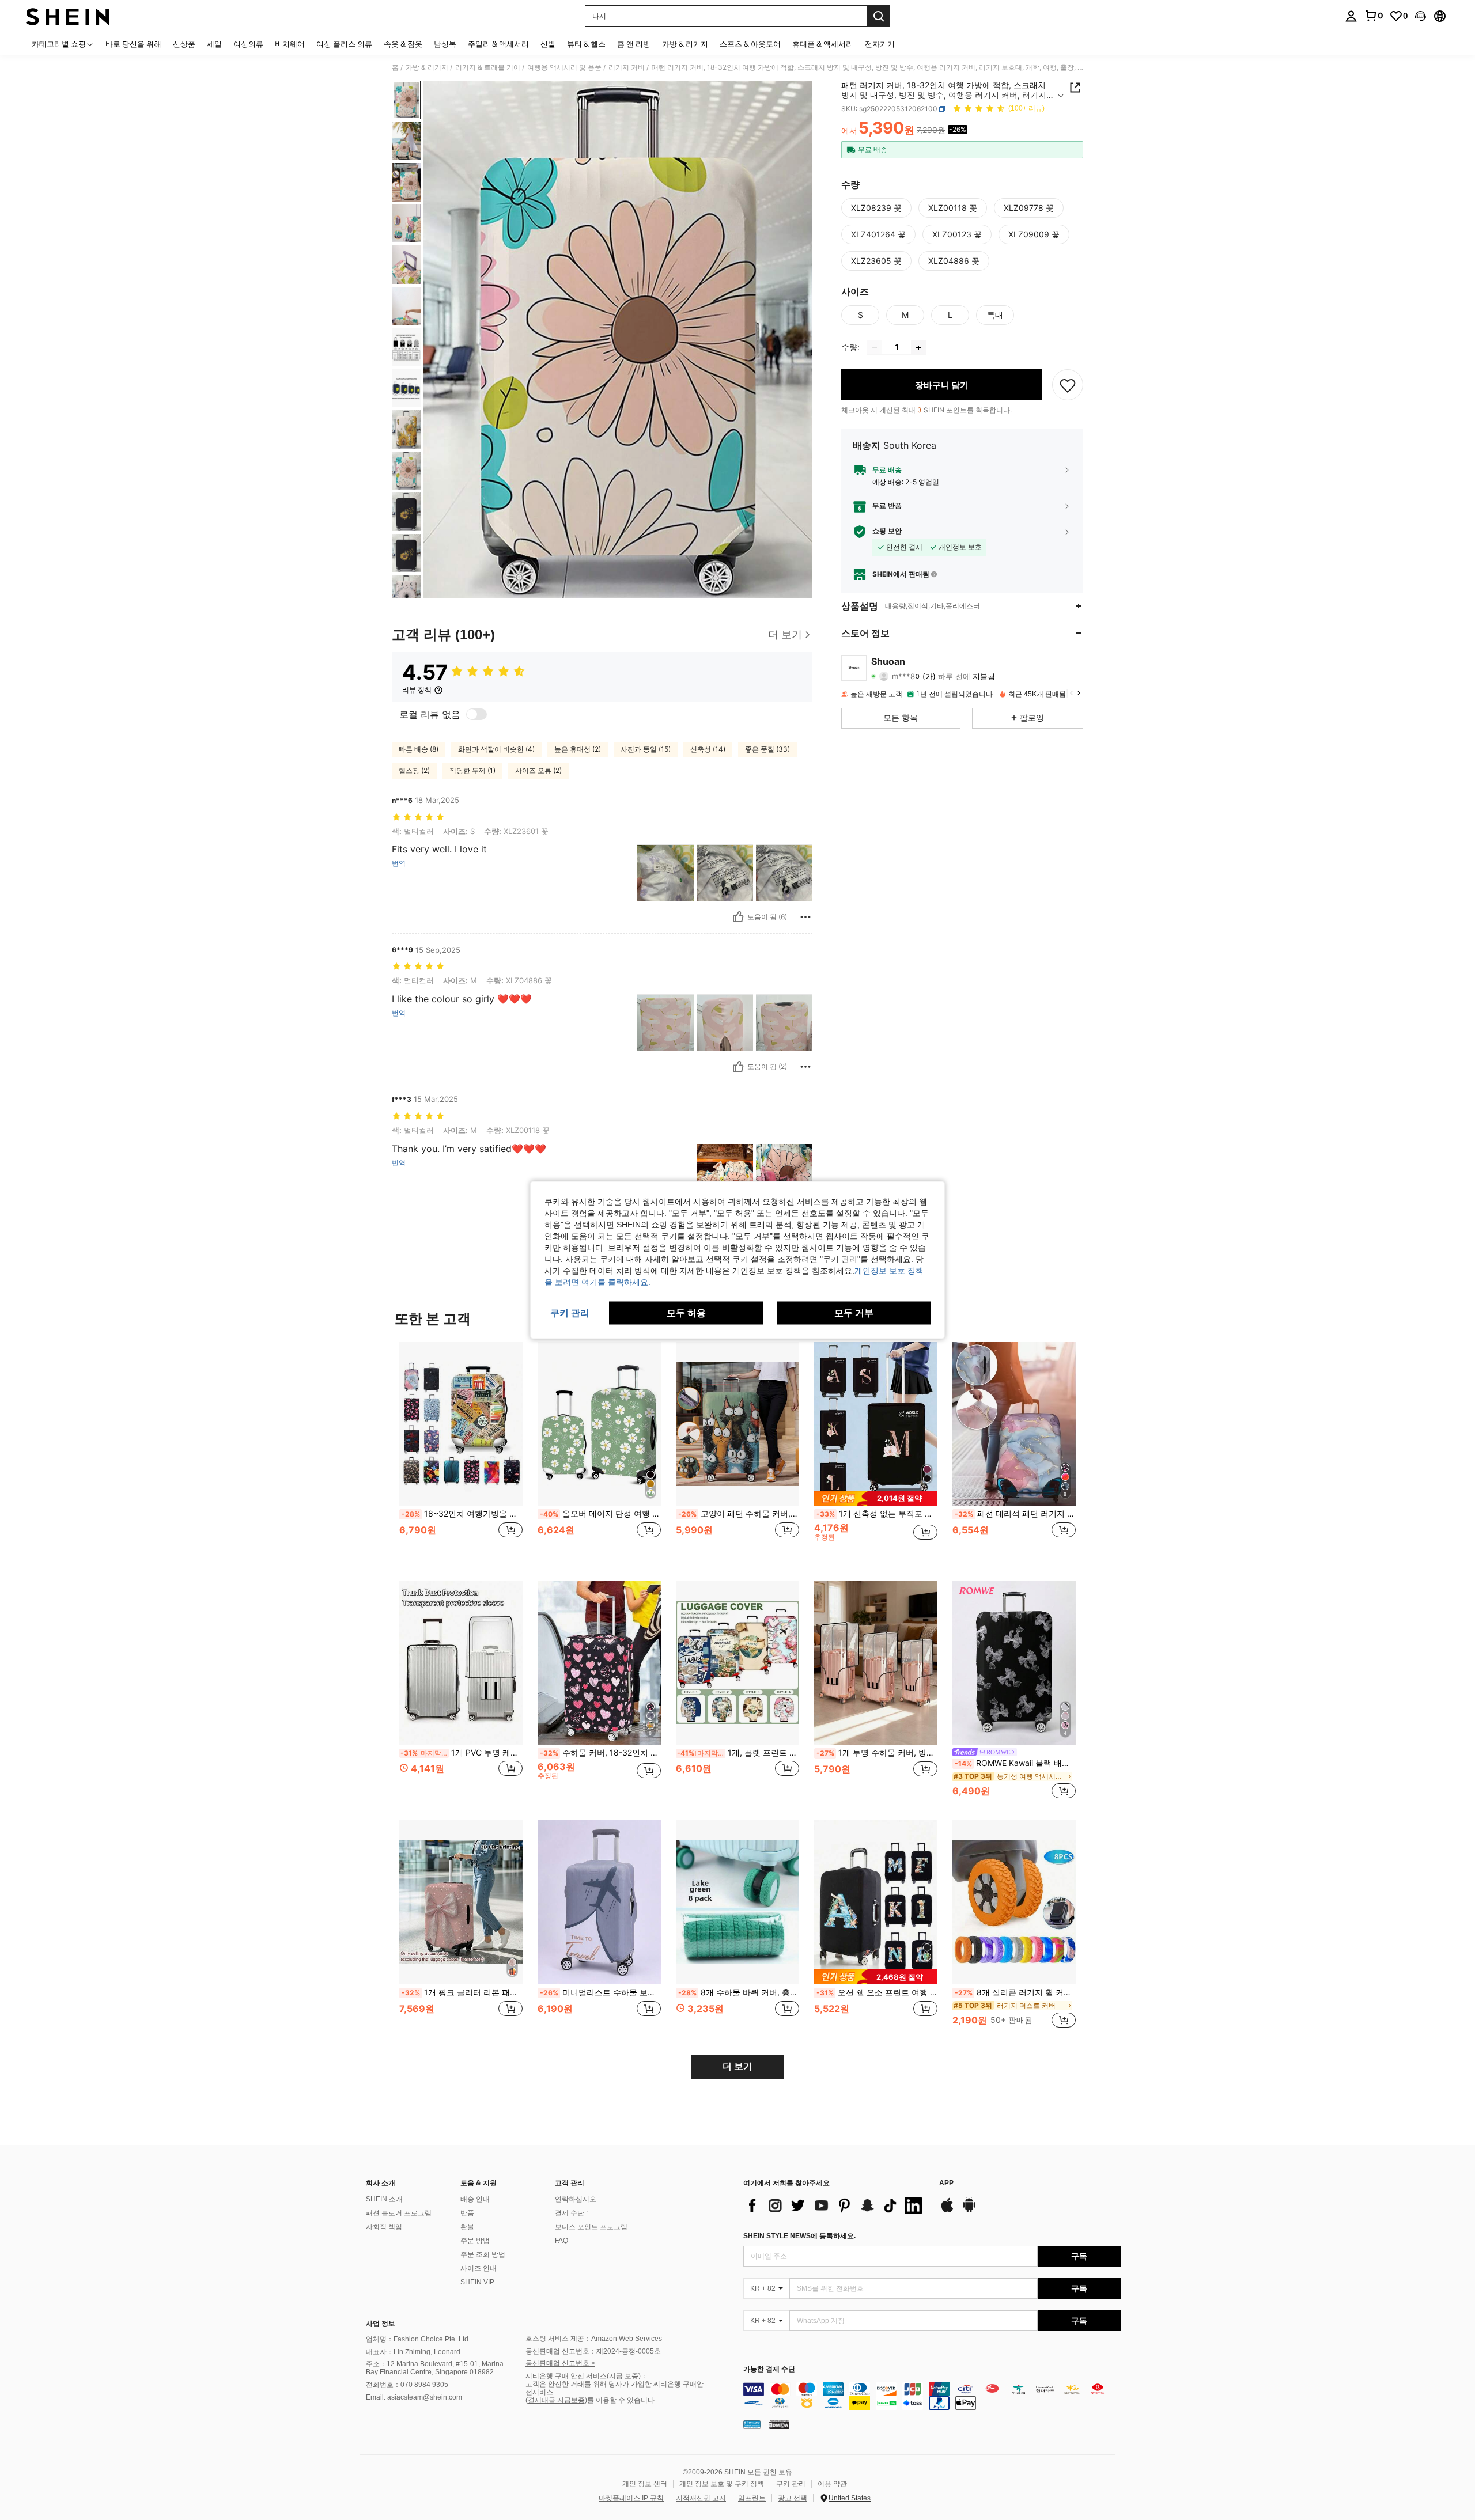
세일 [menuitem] (214, 44)
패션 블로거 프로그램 (399, 2213)
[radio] (876, 208)
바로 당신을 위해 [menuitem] (133, 44)
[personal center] (1351, 16)
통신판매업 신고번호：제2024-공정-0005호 (593, 2351)
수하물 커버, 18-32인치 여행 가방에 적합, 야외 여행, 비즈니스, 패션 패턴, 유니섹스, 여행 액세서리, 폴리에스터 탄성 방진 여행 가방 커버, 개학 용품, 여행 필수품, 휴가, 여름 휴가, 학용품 (600, 1753)
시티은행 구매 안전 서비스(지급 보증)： (587, 2376)
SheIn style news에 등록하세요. (799, 2236)
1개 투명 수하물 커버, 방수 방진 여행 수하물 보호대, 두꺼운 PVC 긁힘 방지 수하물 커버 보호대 (877, 1753)
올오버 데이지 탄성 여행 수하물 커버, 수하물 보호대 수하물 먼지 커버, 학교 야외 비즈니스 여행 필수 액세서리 (600, 1514)
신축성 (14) (708, 749)
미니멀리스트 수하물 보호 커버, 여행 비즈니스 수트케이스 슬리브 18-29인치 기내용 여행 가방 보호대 (600, 1992)
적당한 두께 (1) (472, 770)
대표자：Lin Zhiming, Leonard (413, 2352)
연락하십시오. (576, 2199)
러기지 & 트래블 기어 (488, 67)
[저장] (1068, 385)
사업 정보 (381, 2324)
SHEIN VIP (477, 2282)
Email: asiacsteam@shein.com (414, 2397)
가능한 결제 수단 (769, 2369)
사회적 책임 (384, 2227)
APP (946, 2183)
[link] (1374, 16)
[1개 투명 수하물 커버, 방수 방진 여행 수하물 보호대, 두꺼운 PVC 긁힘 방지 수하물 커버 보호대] (876, 1663)
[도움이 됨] (738, 917)
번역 (399, 863)
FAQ (561, 2241)
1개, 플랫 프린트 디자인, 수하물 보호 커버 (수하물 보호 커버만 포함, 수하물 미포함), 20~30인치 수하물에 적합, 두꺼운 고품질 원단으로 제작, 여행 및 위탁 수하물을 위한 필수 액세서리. (738, 1753)
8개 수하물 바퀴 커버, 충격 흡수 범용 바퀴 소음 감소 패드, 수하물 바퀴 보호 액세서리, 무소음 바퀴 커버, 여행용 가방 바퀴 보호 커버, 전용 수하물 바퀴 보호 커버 (739, 1992)
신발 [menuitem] (548, 44)
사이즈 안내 (479, 2268)
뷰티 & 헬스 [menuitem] (586, 44)
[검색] (879, 16)
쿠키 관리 (791, 2484)
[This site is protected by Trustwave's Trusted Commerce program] (752, 2424)
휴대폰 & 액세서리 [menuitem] (823, 44)
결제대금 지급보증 (556, 2400)
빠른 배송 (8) (419, 749)
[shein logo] (68, 16)
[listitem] (461, 1452)
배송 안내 (475, 2199)
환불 (467, 2227)
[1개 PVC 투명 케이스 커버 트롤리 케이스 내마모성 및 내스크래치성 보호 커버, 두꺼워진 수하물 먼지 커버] (461, 1663)
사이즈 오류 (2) (538, 770)
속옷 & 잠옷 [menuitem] (403, 44)
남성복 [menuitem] (445, 44)
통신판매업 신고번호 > (560, 2363)
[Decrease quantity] (875, 348)
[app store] (947, 2211)
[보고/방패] (805, 917)
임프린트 (752, 2498)
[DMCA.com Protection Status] (779, 2424)
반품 (467, 2213)
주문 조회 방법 (483, 2254)
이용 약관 (832, 2484)
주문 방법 (475, 2241)
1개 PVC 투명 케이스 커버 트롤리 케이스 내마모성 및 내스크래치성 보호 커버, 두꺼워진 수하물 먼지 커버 (462, 1753)
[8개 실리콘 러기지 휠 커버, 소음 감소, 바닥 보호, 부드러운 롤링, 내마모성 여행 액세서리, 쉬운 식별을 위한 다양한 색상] (1014, 1902)
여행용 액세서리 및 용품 (564, 67)
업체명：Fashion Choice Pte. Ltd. (418, 2339)
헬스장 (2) (414, 770)
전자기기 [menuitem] (880, 44)
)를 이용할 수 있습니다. (621, 2400)
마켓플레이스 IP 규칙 (631, 2498)
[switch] (476, 714)
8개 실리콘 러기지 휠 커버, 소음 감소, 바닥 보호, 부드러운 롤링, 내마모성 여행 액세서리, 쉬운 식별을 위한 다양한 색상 (1015, 1992)
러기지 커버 (627, 67)
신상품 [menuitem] (184, 44)
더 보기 (737, 2066)
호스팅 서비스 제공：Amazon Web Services (594, 2339)
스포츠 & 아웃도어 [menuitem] (750, 44)
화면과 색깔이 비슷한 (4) (496, 749)
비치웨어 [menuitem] (290, 44)
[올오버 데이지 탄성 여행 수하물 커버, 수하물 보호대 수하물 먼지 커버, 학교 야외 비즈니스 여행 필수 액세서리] (599, 1424)
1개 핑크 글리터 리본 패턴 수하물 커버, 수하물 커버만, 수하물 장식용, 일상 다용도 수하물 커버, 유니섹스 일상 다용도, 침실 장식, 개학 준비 (462, 1992)
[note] (876, 1498)
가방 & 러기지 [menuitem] (685, 44)
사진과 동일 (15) (646, 749)
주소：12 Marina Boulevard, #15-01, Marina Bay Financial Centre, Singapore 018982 (435, 2368)
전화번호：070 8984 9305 (407, 2385)
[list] (835, 2206)
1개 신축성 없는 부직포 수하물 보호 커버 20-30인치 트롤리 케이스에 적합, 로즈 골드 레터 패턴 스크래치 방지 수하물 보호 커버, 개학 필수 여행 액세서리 (877, 1514)
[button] (1420, 16)
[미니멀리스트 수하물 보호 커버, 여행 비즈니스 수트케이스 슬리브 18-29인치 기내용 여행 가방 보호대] (599, 1902)
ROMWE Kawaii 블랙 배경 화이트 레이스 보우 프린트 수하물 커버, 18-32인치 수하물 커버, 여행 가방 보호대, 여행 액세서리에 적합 (1015, 1763)
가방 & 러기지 (427, 67)
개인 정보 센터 (645, 2484)
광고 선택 (793, 2498)
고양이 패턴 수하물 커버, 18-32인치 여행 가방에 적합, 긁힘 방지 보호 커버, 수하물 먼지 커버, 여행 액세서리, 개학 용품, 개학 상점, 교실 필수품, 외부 (739, 1514)
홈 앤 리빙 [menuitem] (634, 44)
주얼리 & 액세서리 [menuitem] (498, 44)
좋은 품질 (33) (767, 749)
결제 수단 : (571, 2213)
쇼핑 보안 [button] (887, 532)
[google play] (969, 2211)
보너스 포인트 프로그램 (591, 2227)
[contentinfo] (932, 2396)
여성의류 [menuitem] (248, 44)
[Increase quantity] (918, 348)
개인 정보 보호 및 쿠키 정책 (722, 2484)
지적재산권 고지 (701, 2498)
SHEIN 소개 (384, 2199)
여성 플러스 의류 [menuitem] (344, 44)
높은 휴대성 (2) (578, 749)
